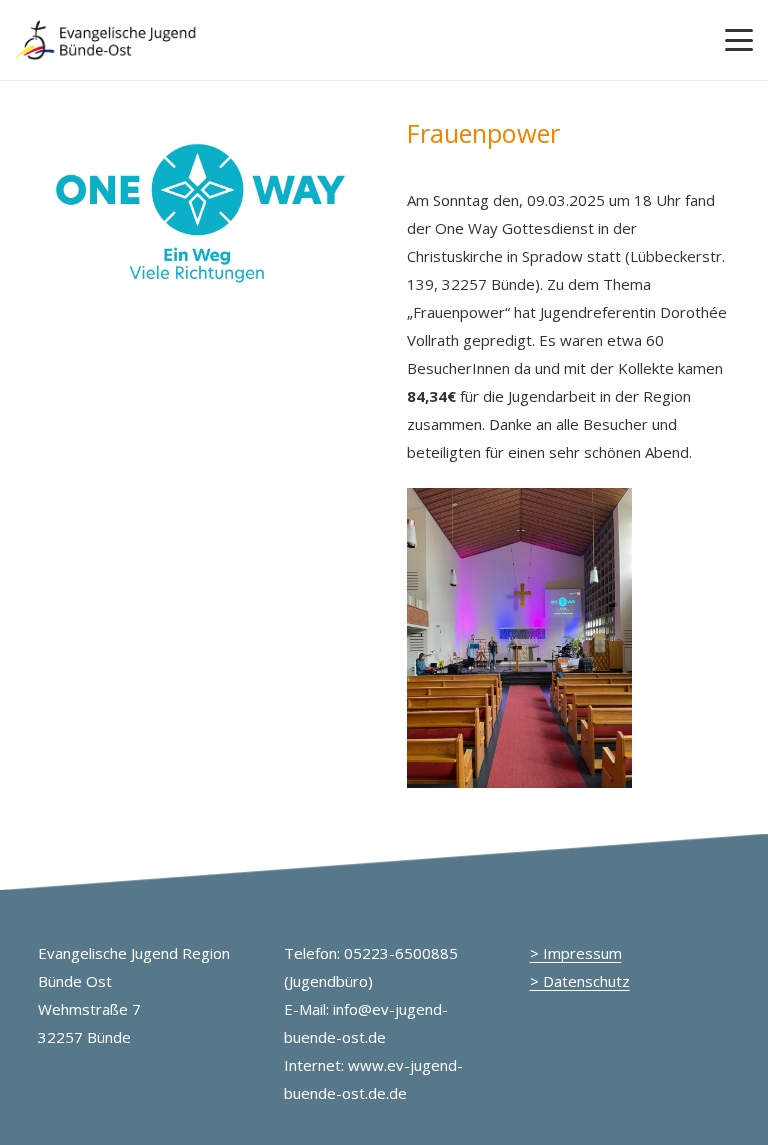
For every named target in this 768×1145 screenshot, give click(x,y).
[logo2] (107, 40)
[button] (739, 40)
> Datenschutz (580, 981)
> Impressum (576, 953)
